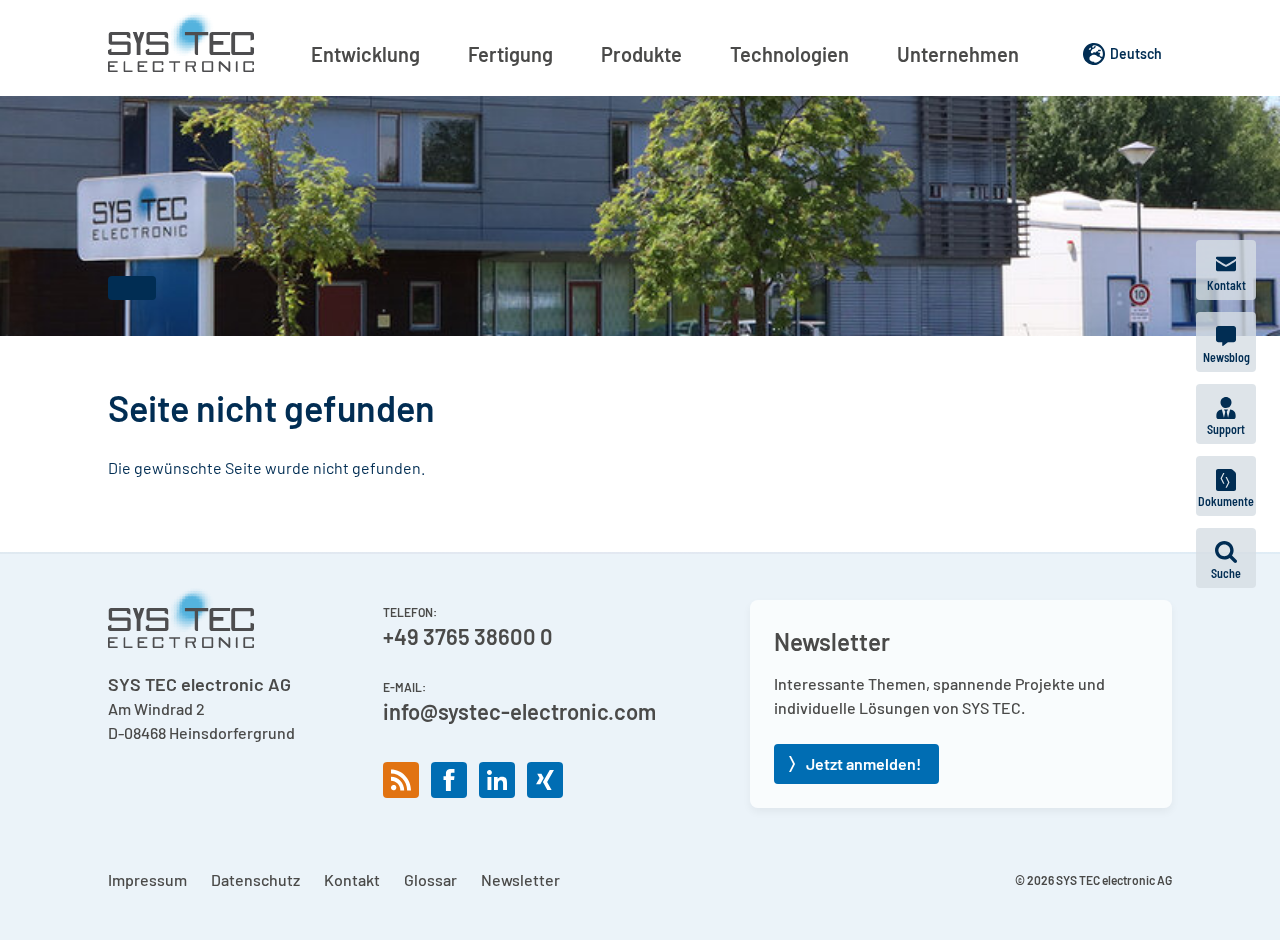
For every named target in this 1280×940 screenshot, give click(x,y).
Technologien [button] (789, 54)
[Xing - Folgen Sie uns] (545, 780)
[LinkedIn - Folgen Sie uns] (497, 780)
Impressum (147, 879)
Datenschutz (255, 879)
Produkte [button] (641, 54)
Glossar (430, 879)
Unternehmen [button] (958, 54)
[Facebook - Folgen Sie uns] (449, 780)
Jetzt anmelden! (863, 763)
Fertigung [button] (510, 54)
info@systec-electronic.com (519, 711)
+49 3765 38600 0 (468, 636)
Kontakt (352, 879)
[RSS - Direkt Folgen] (401, 780)
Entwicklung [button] (365, 54)
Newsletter (520, 879)
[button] (1226, 558)
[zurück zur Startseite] (181, 42)
